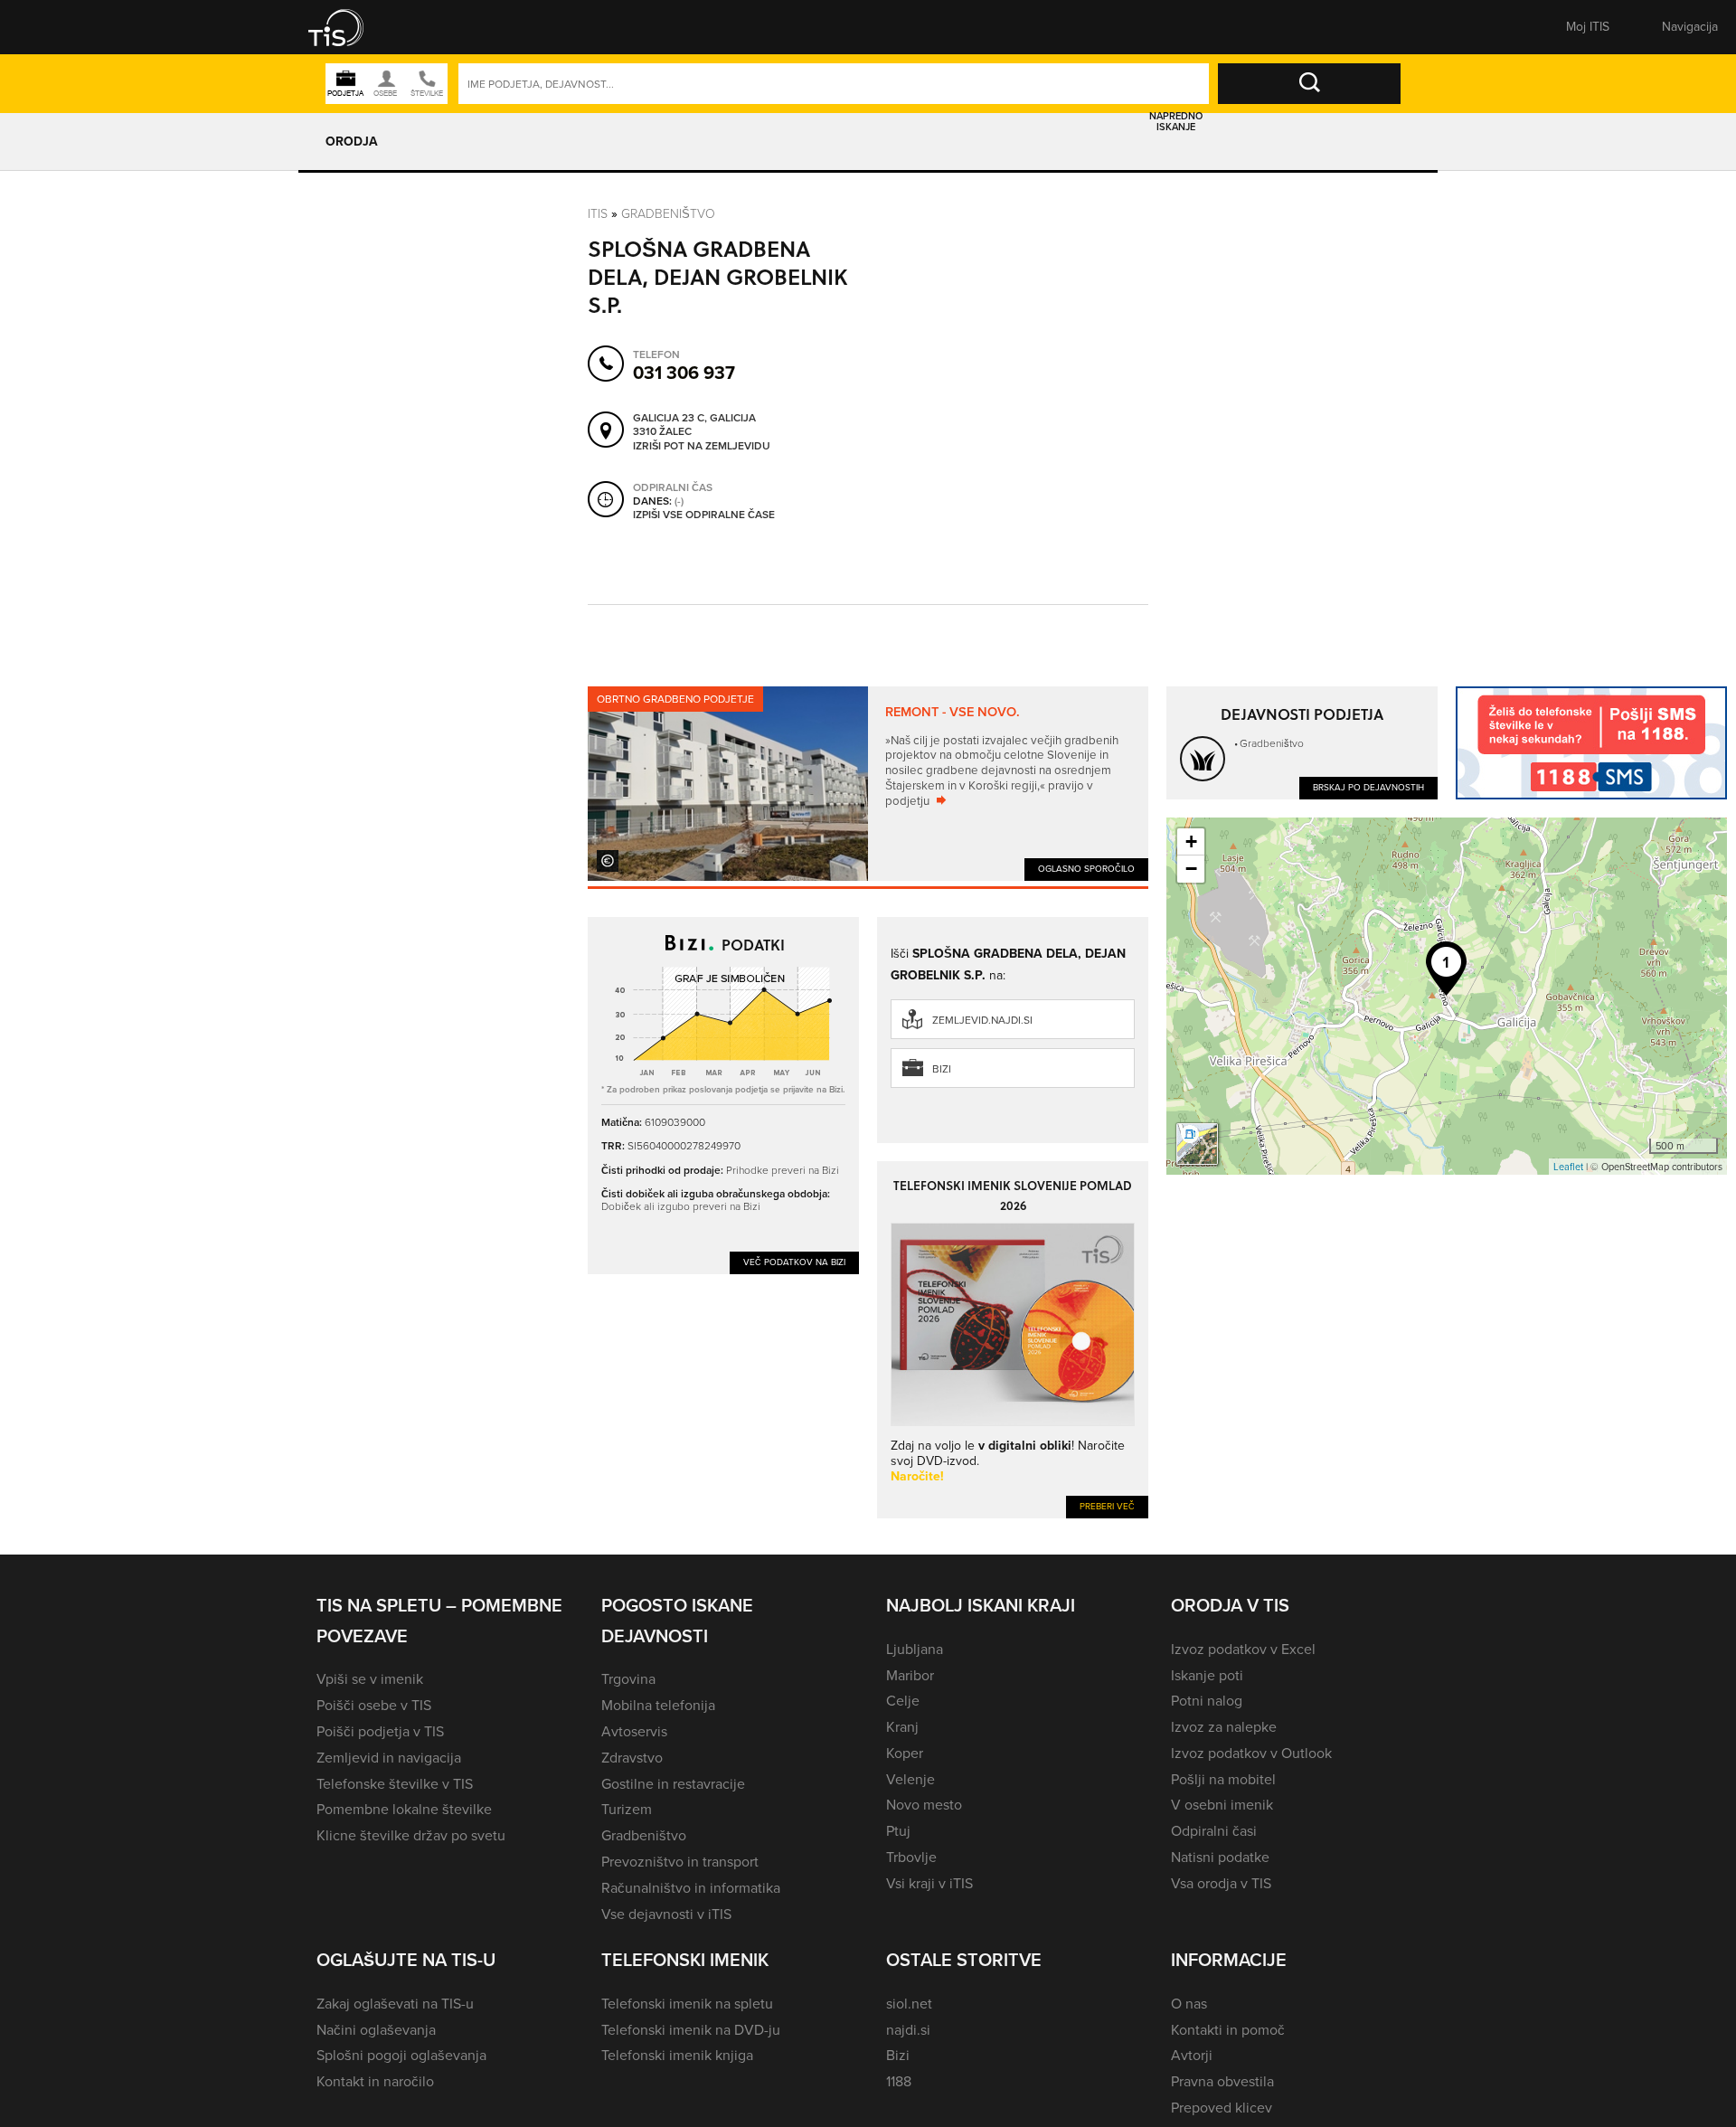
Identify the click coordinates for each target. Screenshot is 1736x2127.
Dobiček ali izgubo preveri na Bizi (681, 1206)
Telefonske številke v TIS (395, 1784)
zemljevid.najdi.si (982, 1020)
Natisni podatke (1220, 1857)
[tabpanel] (868, 784)
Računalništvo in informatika (691, 1888)
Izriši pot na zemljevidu (702, 447)
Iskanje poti (1207, 1675)
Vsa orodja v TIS (1221, 1883)
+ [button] (1191, 841)
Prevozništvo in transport (680, 1862)
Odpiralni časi (1214, 1831)
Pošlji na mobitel (1223, 1779)
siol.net (909, 2004)
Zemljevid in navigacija (389, 1758)
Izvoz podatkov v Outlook (1251, 1753)
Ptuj (898, 1831)
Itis (598, 214)
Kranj (902, 1727)
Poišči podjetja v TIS (380, 1731)
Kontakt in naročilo (375, 2081)
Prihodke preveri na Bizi (783, 1170)
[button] (348, 27)
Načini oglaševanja (376, 2030)
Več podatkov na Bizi (794, 1262)
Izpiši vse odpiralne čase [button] (704, 515)
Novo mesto (924, 1805)
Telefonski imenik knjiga (677, 2055)
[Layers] (1197, 1144)
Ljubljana (915, 1649)
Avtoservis (634, 1731)
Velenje (910, 1779)
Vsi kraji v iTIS (929, 1883)
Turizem (627, 1809)
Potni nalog (1207, 1701)
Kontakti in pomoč (1228, 2030)
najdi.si (908, 2030)
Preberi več (1107, 1506)
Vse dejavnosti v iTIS (666, 1914)
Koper (905, 1753)
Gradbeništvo (668, 214)
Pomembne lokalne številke (404, 1809)
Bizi (942, 1069)
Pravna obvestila (1222, 2081)
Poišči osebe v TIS (374, 1705)
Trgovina (628, 1679)
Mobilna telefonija (658, 1705)
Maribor (910, 1675)
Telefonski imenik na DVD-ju (691, 2030)
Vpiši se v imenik (370, 1679)
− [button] (1191, 869)
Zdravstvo (632, 1758)
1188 (899, 2081)
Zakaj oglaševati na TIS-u (395, 2004)
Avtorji (1192, 2055)
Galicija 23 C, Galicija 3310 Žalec (694, 425)
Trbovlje (911, 1857)
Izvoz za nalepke (1224, 1727)
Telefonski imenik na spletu (687, 2004)
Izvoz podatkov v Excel (1243, 1649)
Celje (903, 1701)
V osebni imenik (1222, 1805)
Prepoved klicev (1222, 2108)
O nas (1189, 2004)
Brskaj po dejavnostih (1368, 787)
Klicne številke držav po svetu (411, 1835)
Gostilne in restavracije (673, 1784)
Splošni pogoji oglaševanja (401, 2055)
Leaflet (1568, 1167)
